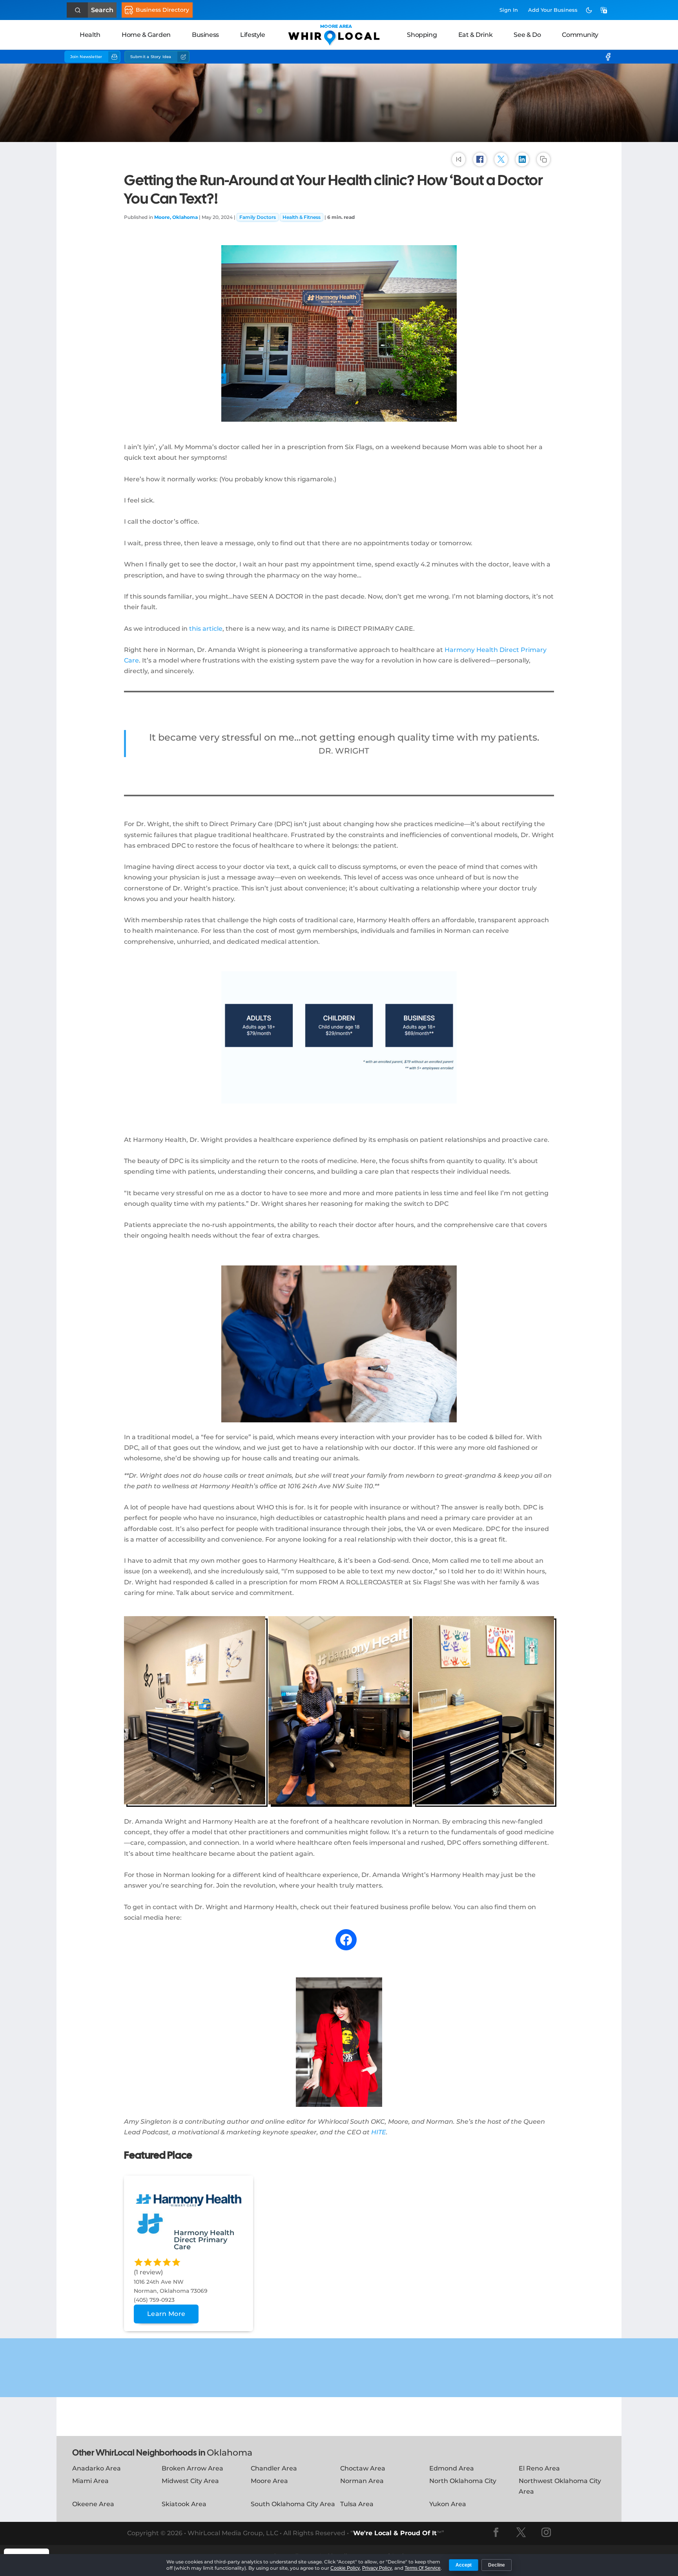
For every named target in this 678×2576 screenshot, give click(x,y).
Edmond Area (452, 2468)
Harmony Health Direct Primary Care (204, 2240)
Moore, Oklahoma (176, 217)
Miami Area (90, 2481)
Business (205, 35)
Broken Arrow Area (192, 2468)
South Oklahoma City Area (293, 2504)
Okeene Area (93, 2504)
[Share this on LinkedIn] (522, 159)
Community (580, 35)
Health (90, 35)
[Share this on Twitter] (501, 159)
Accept (464, 2565)
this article (206, 629)
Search (102, 10)
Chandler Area (274, 2468)
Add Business (553, 10)
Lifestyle (252, 35)
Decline (497, 2565)
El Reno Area (539, 2468)
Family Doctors (258, 217)
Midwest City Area (190, 2481)
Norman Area (362, 2481)
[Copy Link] (543, 159)
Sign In (509, 10)
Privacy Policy (377, 2568)
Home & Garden (146, 35)
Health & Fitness (302, 217)
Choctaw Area (363, 2468)
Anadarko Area (97, 2468)
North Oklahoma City (463, 2481)
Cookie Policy (345, 2568)
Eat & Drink (476, 35)
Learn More (166, 2314)
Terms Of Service (423, 2568)
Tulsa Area (357, 2504)
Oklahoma (230, 2453)
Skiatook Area (184, 2504)
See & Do (527, 35)
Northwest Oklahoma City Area (560, 2486)
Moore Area (269, 2481)
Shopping (422, 35)
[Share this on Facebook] (480, 159)
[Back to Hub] (459, 159)
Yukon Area (448, 2504)
